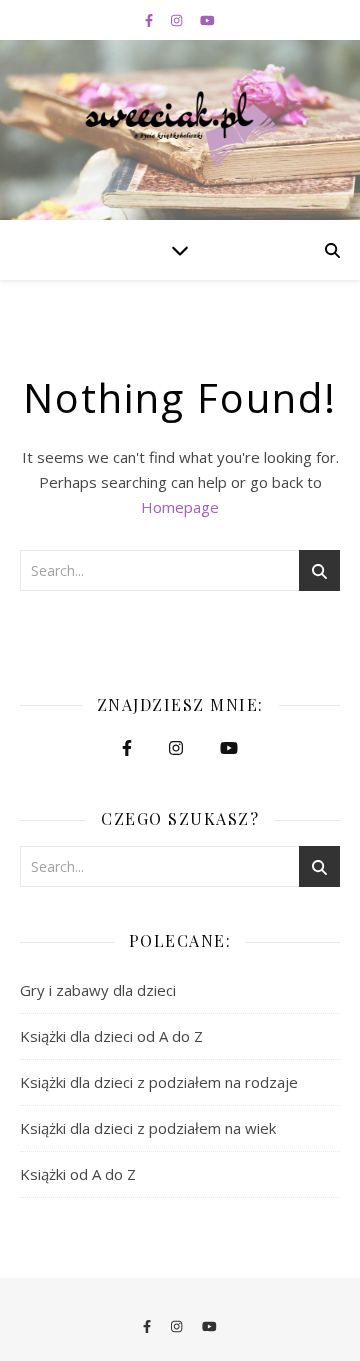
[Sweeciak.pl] (180, 128)
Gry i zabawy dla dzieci (98, 990)
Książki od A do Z (78, 1174)
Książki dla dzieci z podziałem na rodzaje (159, 1082)
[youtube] (207, 20)
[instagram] (178, 20)
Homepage (180, 507)
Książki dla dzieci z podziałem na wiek (148, 1128)
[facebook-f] (150, 20)
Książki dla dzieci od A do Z (111, 1036)
